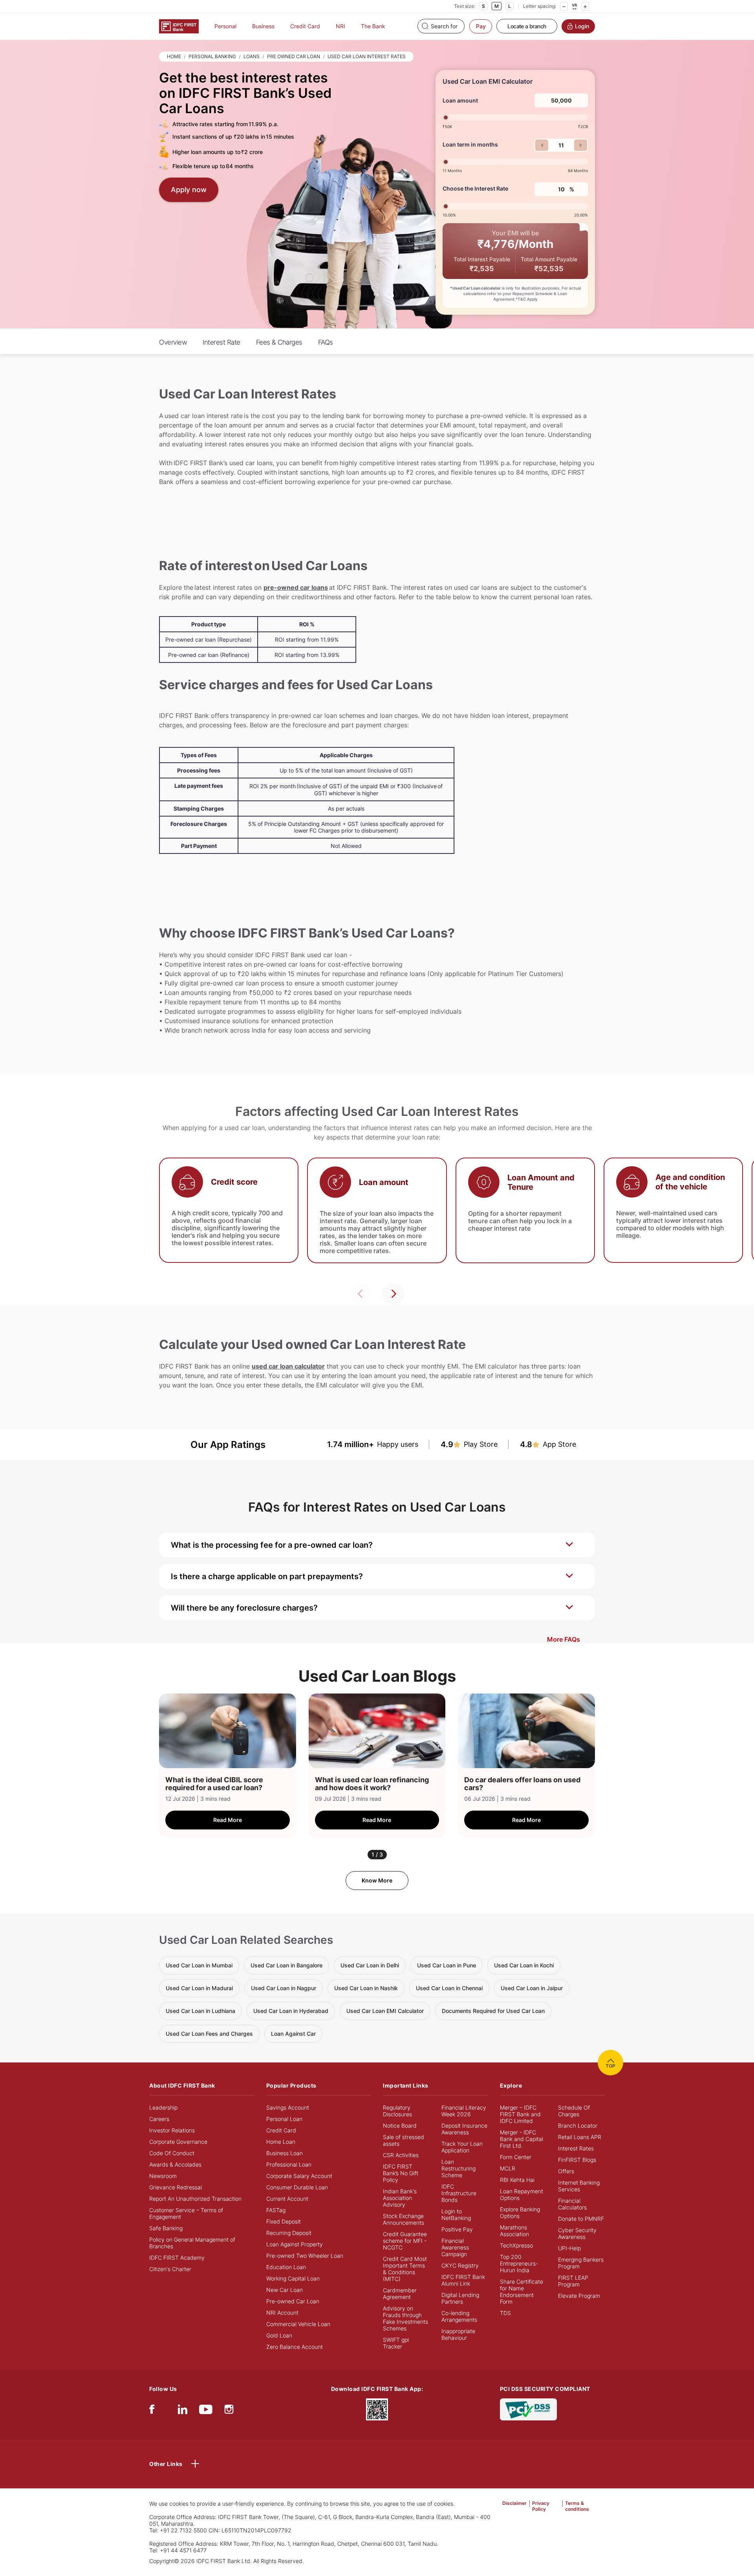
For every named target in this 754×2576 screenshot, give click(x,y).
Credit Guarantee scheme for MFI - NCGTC (405, 2241)
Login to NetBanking (456, 2215)
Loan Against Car (293, 2034)
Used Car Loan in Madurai (199, 1988)
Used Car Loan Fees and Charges (209, 2034)
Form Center (516, 2157)
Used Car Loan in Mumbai (199, 1965)
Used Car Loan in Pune (447, 1965)
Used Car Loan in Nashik (366, 1988)
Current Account (287, 2199)
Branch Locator (578, 2126)
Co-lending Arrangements (459, 2316)
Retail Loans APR (580, 2137)
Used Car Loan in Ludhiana (200, 2011)
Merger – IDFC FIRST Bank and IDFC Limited (520, 2114)
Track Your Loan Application (462, 2147)
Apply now (189, 190)
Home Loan (281, 2142)
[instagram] (229, 2411)
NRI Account (282, 2313)
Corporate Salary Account (299, 2176)
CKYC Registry (460, 2265)
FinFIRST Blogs (577, 2160)
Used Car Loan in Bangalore (286, 1965)
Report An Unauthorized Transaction (195, 2199)
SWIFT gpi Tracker (396, 2343)
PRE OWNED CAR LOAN (294, 56)
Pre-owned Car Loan (293, 2301)
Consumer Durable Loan (297, 2187)
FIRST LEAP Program (573, 2281)
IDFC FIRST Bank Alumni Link (463, 2280)
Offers (566, 2171)
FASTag (276, 2210)
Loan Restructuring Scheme (458, 2168)
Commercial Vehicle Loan (298, 2324)
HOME (174, 56)
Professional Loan (289, 2164)
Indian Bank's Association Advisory (400, 2198)
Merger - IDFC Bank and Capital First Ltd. (522, 2139)
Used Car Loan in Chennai (449, 1988)
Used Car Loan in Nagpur (284, 1988)
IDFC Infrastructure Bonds (459, 2193)
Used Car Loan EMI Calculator (385, 2011)
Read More (228, 1820)
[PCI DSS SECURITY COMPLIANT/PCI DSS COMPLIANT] (528, 2408)
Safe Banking (166, 2228)
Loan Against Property (295, 2244)
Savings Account (288, 2107)
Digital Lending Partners (460, 2298)
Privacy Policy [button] (541, 2506)
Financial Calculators (572, 2204)
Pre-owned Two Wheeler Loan (305, 2256)
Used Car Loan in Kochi (524, 1965)
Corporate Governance (178, 2142)
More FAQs (564, 1639)
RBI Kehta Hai (517, 2180)
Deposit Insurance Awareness (464, 2129)
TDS (505, 2313)
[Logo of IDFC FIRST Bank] (179, 26)
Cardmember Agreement (400, 2293)
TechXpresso (516, 2245)
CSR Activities (401, 2155)
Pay (481, 26)
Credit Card (305, 26)
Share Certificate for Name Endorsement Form (522, 2292)
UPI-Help (569, 2248)
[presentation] (361, 1294)
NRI (340, 26)
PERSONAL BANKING (212, 56)
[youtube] (206, 2411)
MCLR (508, 2168)
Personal (225, 26)
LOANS (252, 56)
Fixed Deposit (284, 2221)
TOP (610, 2066)
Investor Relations (172, 2130)
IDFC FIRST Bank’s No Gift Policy (401, 2173)
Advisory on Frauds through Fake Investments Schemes (405, 2318)
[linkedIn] (183, 2411)
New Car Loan (285, 2290)
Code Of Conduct (172, 2153)
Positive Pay (457, 2229)
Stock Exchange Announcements (404, 2219)
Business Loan (285, 2153)
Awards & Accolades (175, 2164)
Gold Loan (279, 2335)
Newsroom (163, 2176)
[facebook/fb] (152, 2411)
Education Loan (286, 2267)
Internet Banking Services (579, 2186)
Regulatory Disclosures (397, 2111)
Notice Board (400, 2126)
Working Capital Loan (293, 2278)
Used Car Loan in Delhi (370, 1965)
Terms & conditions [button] (577, 2506)
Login (582, 26)
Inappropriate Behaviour (458, 2334)
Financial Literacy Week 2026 (464, 2111)
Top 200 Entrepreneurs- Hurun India (519, 2263)
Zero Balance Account (295, 2347)
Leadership (163, 2107)
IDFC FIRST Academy (177, 2258)
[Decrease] (564, 6)
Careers (159, 2119)
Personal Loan (284, 2119)
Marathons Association (514, 2231)
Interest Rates (576, 2148)
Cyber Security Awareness (577, 2233)
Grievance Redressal (176, 2187)
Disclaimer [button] (514, 2503)
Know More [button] (377, 1880)
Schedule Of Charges (574, 2111)
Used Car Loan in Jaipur (532, 1988)
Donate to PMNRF (581, 2219)
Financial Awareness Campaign (455, 2247)
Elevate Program (579, 2296)
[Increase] (585, 6)
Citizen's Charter (170, 2269)
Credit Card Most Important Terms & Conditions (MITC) (405, 2269)
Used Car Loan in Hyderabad (291, 2011)
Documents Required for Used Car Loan (493, 2011)
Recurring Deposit (289, 2233)
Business (263, 26)
